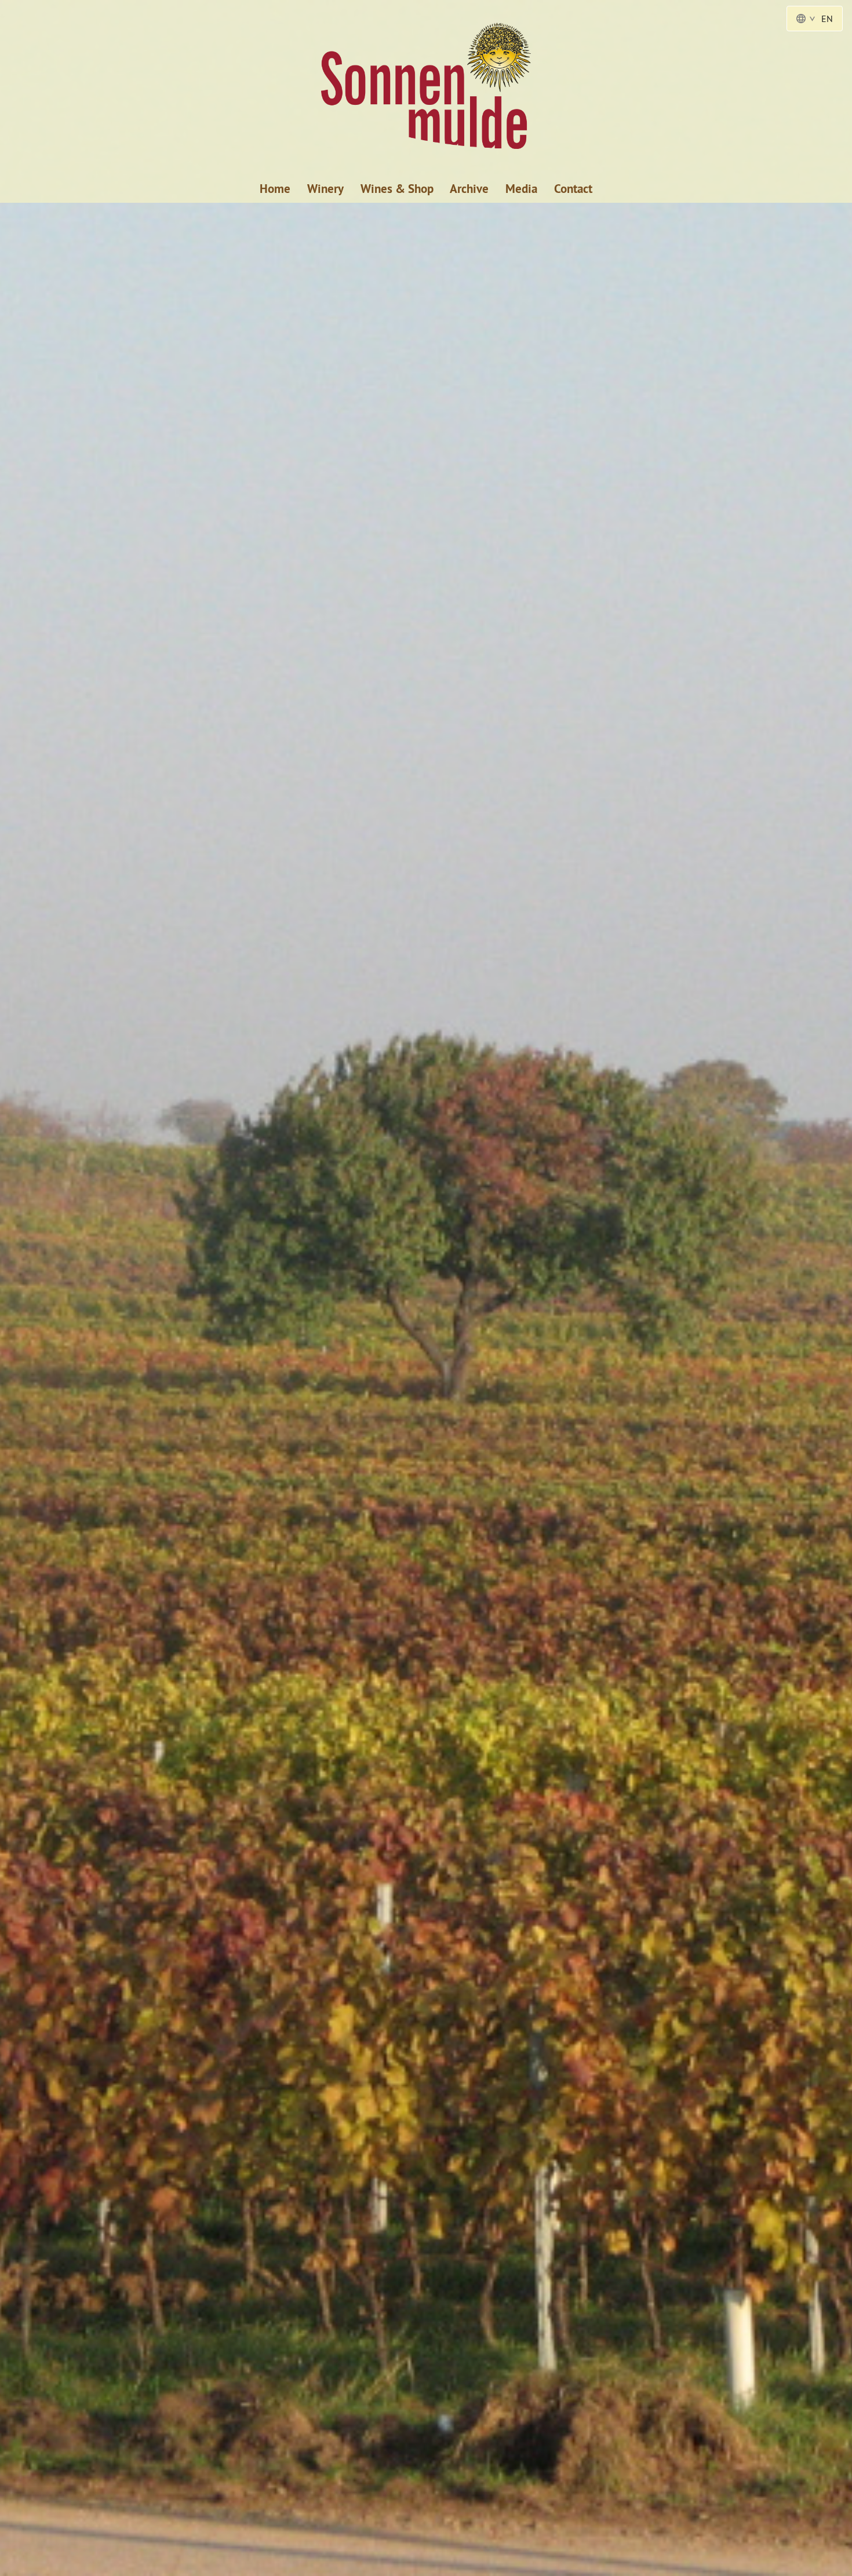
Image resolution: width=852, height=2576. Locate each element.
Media (521, 189)
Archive (469, 189)
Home (275, 189)
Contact (573, 189)
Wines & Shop (397, 189)
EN (827, 19)
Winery (325, 189)
